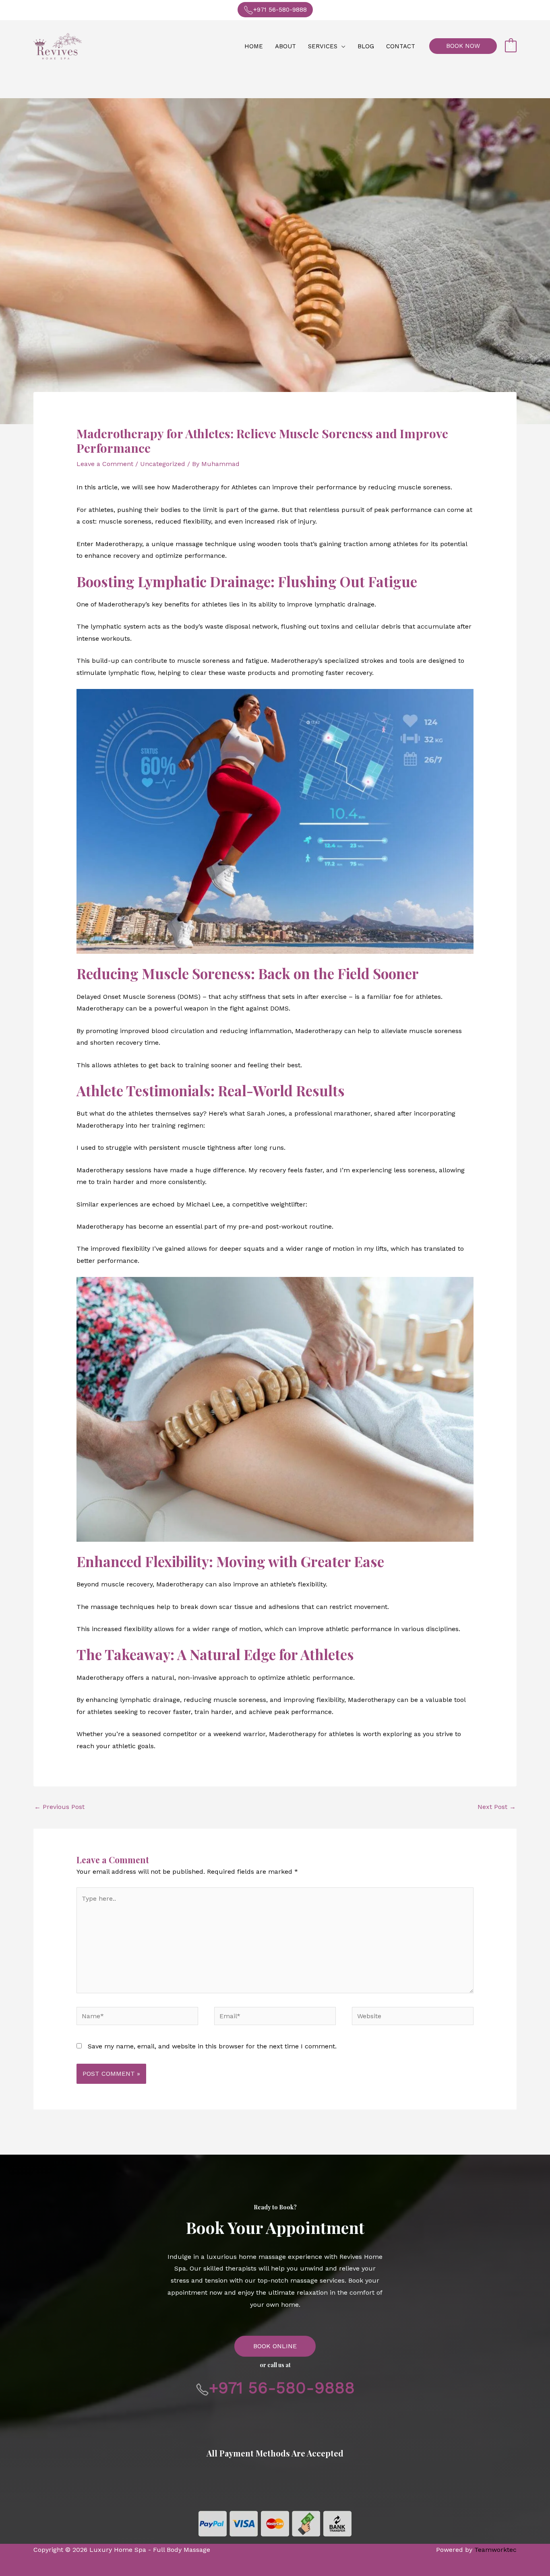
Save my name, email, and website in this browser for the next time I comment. (212, 2046)
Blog (366, 46)
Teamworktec (495, 2550)
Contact (401, 46)
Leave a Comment (105, 464)
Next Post (497, 1807)
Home (254, 46)
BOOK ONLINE (275, 2346)
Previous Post (59, 1807)
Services (323, 46)
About (285, 46)
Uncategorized (163, 464)
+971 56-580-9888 (280, 10)
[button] (463, 46)
